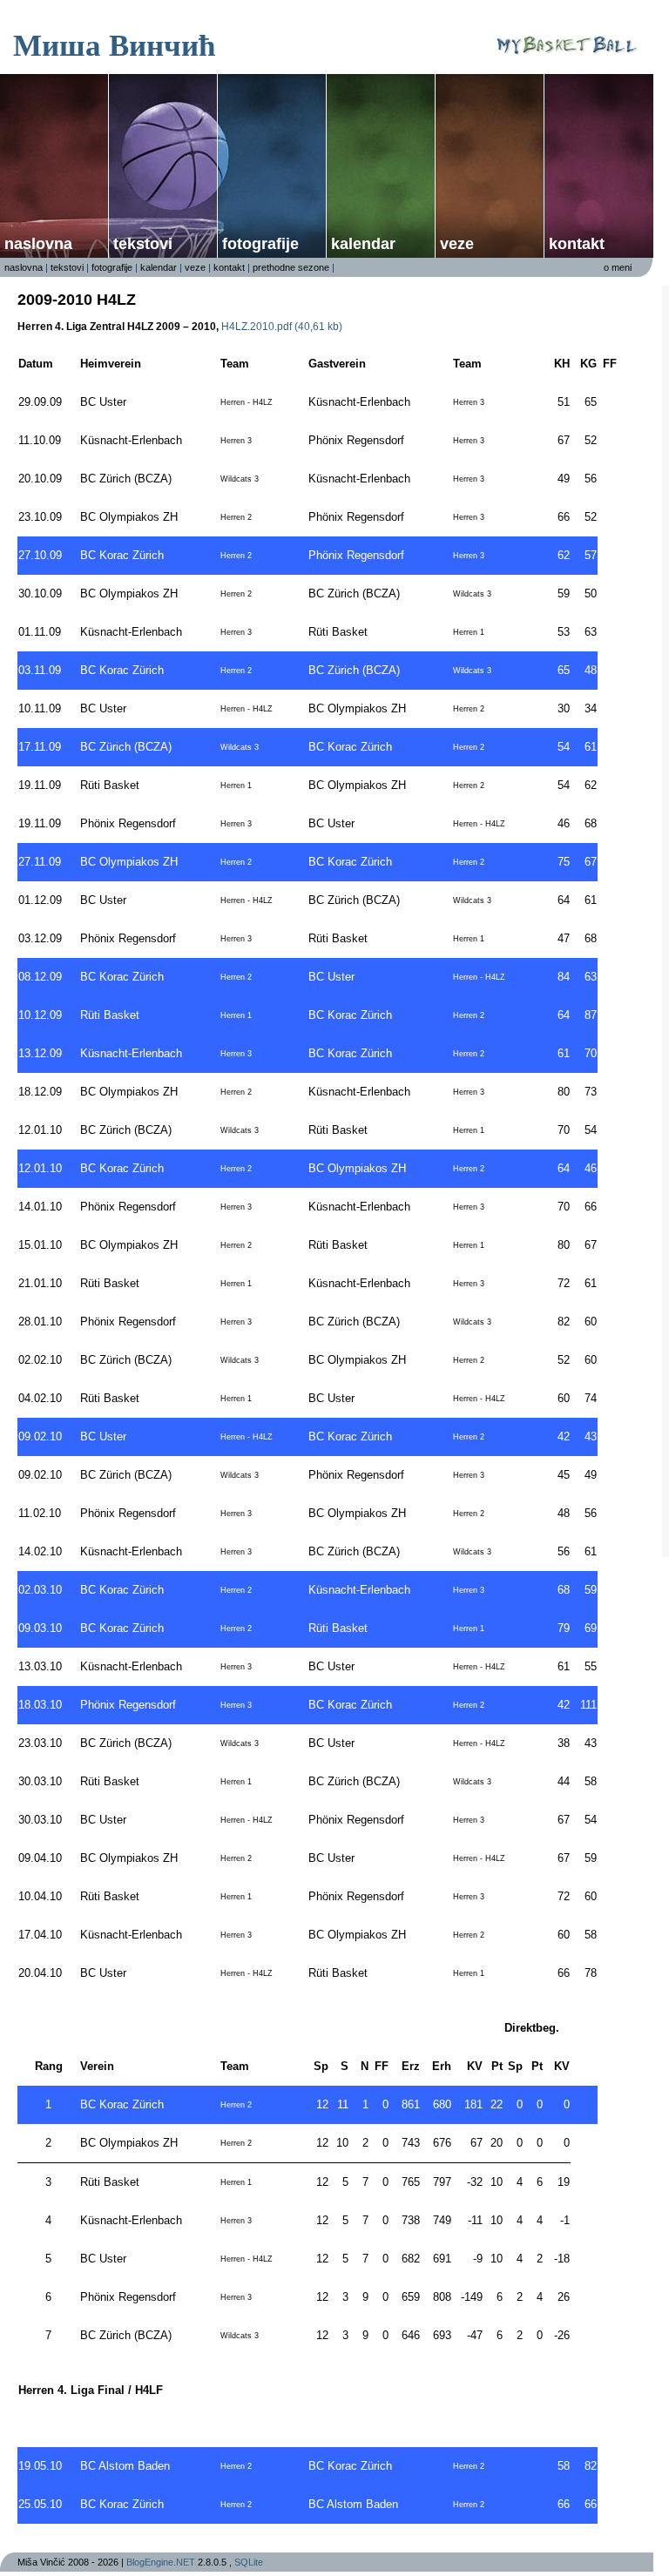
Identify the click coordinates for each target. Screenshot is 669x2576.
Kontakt (577, 244)
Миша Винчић (114, 44)
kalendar (363, 244)
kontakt (229, 267)
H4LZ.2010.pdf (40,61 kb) (282, 327)
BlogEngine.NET (161, 2562)
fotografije (260, 244)
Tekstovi (143, 244)
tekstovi (67, 267)
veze (457, 244)
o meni (618, 267)
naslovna (38, 244)
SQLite (249, 2562)
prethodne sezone (291, 267)
